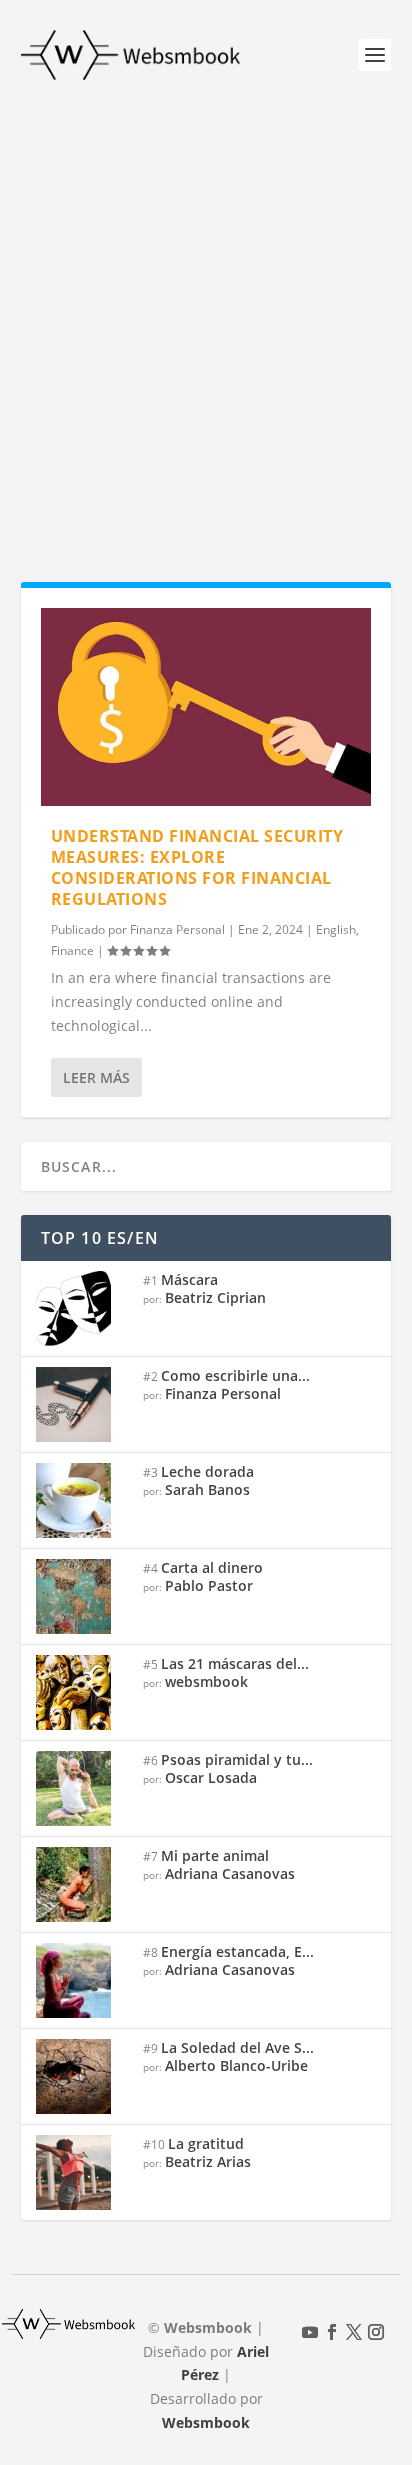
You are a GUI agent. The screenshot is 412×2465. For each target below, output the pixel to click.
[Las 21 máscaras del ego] (81, 1692)
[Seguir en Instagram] (376, 2332)
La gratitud (206, 2143)
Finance (72, 950)
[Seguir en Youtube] (310, 2332)
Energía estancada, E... (237, 1951)
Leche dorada (207, 1471)
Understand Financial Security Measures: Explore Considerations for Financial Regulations (197, 867)
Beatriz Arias (208, 2161)
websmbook (206, 1681)
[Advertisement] (206, 326)
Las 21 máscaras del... (235, 1663)
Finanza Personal (177, 929)
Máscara (189, 1279)
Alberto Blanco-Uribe (236, 2065)
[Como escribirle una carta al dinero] (81, 1404)
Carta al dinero (212, 1567)
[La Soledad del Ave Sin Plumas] (81, 2076)
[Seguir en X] (354, 2332)
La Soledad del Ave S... (237, 2047)
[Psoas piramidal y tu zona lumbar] (81, 1788)
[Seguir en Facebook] (332, 2332)
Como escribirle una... (235, 1375)
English (336, 929)
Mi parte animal (215, 1855)
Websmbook (206, 2422)
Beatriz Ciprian (215, 1297)
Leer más (96, 1077)
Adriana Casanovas (230, 1873)
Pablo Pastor (209, 1585)
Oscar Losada (211, 1777)
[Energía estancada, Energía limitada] (81, 1980)
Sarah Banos (207, 1489)
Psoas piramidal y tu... (237, 1759)
